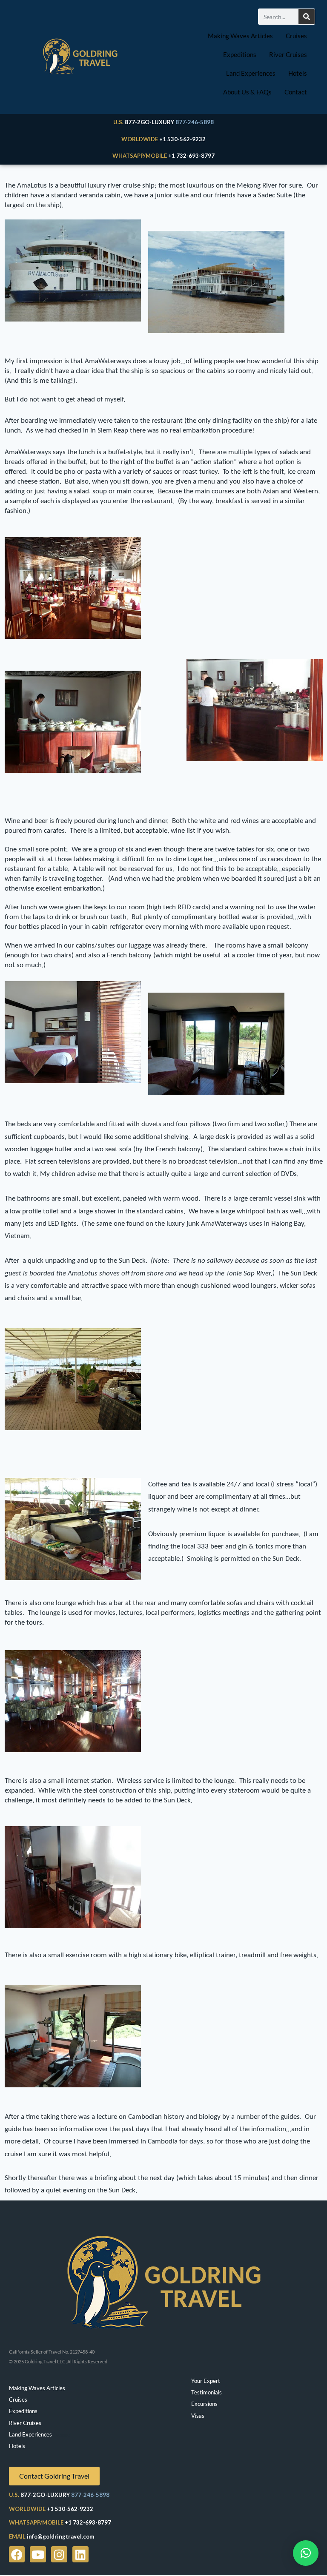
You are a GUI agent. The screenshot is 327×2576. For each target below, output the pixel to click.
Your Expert (206, 2381)
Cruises (296, 36)
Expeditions (240, 54)
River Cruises (288, 54)
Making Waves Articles (240, 36)
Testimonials (207, 2392)
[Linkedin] (80, 2554)
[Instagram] (59, 2554)
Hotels (298, 73)
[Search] (307, 17)
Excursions (204, 2404)
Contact (296, 92)
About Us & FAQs (247, 92)
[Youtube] (38, 2554)
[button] (306, 2553)
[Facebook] (17, 2554)
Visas (198, 2416)
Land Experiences (251, 73)
